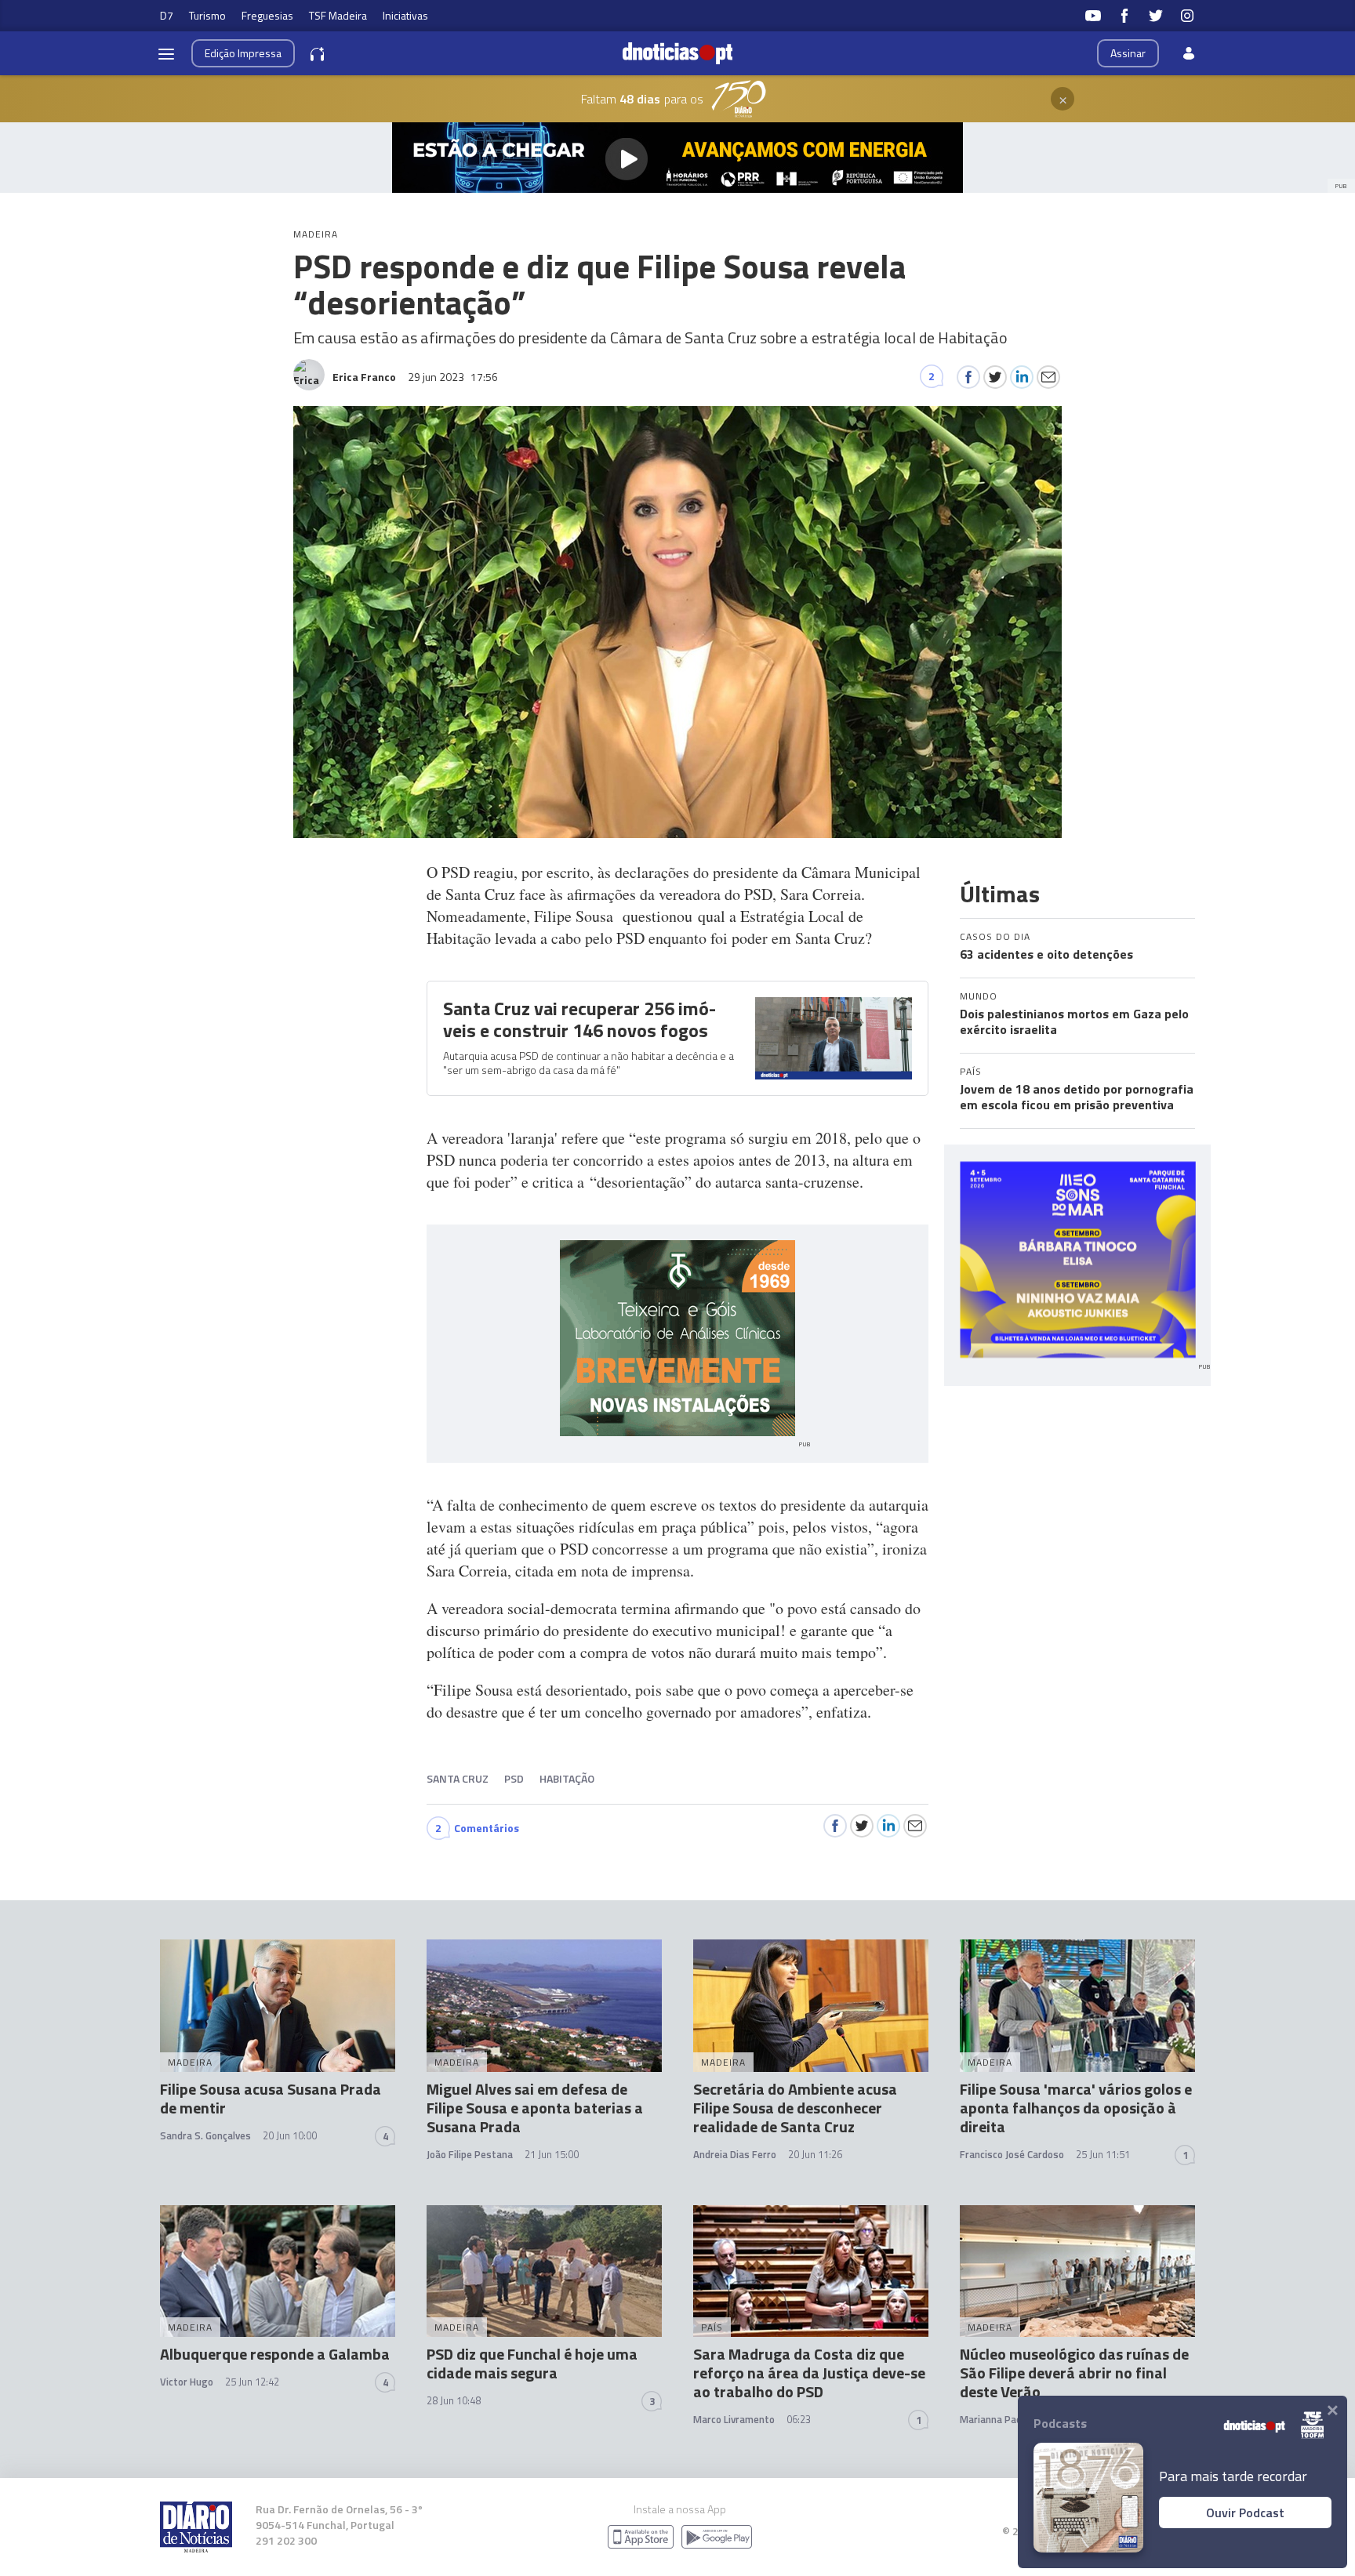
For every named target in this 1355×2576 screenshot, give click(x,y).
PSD (514, 1778)
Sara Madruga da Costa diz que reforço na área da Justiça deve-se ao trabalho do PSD (809, 2373)
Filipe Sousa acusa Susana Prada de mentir (271, 2098)
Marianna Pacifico (1000, 2419)
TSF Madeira (338, 15)
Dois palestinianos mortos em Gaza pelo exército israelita (1074, 1021)
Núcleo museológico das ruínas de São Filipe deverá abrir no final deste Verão (1074, 2373)
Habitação (567, 1778)
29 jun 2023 (453, 377)
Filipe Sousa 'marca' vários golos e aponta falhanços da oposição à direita (1076, 2108)
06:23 (799, 2419)
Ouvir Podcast (1245, 2513)
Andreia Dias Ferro (735, 2154)
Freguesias (267, 15)
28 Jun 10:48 (454, 2400)
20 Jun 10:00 (290, 2135)
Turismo (207, 15)
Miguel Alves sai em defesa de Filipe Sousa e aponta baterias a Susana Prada (535, 2108)
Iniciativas (405, 15)
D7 (167, 15)
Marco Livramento (734, 2419)
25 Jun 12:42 (252, 2382)
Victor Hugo (187, 2382)
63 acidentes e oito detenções (1046, 954)
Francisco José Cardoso (1012, 2154)
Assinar (1128, 53)
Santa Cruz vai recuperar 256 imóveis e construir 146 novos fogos (579, 1019)
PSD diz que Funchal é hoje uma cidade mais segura (532, 2363)
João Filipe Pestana (470, 2154)
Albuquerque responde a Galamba (275, 2354)
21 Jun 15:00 (552, 2154)
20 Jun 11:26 (815, 2154)
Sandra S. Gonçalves (205, 2135)
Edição (243, 53)
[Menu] (166, 53)
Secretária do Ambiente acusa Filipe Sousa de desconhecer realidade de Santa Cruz (795, 2108)
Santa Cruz (458, 1778)
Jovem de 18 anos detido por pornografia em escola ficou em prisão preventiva (1077, 1097)
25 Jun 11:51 (1103, 2154)
